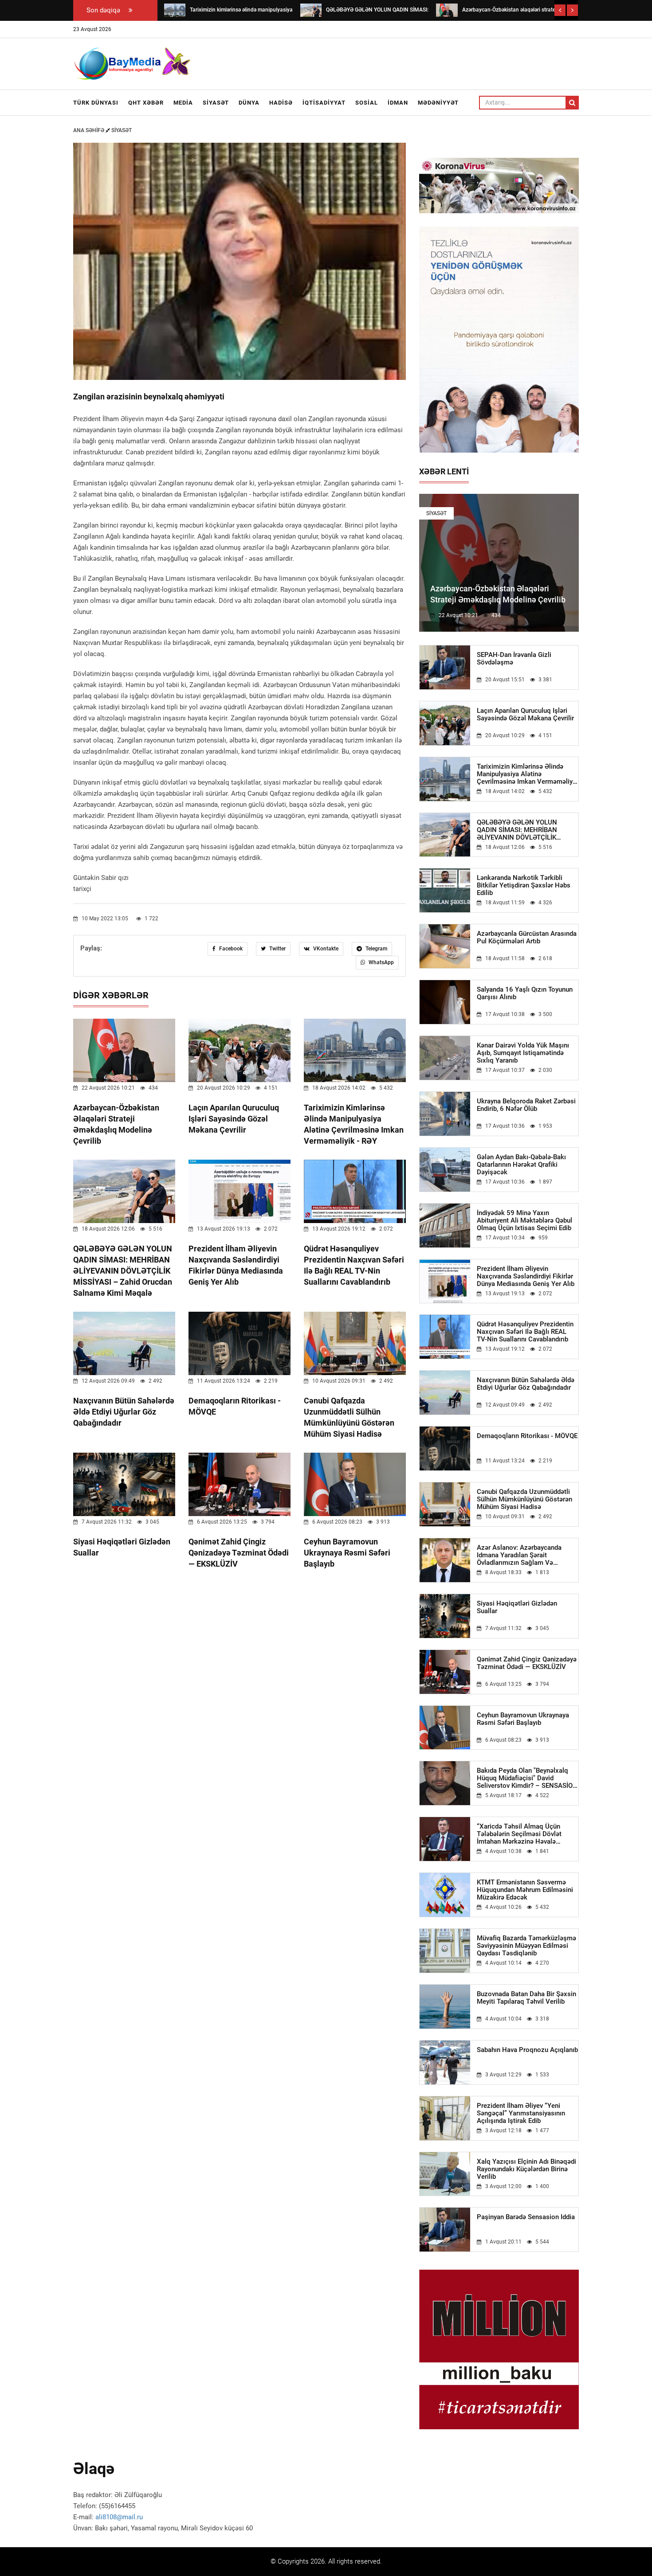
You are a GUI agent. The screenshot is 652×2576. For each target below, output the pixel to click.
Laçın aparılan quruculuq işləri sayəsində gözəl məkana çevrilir (234, 1119)
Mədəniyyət (438, 103)
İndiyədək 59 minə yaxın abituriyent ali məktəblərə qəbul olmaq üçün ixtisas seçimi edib (524, 1221)
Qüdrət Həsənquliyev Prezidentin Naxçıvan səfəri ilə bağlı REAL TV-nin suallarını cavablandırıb (525, 1332)
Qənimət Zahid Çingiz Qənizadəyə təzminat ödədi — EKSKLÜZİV (239, 1553)
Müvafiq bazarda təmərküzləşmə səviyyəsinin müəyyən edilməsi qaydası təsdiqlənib (526, 1946)
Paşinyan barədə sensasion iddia (526, 2217)
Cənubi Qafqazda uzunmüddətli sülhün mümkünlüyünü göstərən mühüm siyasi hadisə (524, 1499)
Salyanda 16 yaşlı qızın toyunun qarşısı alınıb (525, 993)
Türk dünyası (96, 103)
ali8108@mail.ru (119, 2517)
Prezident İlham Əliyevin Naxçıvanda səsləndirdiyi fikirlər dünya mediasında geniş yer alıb (526, 1276)
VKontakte (325, 949)
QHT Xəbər (146, 103)
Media (183, 103)
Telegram (376, 949)
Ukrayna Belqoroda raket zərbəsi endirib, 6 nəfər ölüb (526, 1105)
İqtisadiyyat (324, 103)
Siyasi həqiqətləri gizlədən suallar (517, 1607)
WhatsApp (381, 962)
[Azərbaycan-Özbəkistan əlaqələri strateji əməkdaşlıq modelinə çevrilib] (447, 10)
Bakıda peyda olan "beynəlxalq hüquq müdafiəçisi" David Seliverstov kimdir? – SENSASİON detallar (527, 1778)
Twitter (277, 949)
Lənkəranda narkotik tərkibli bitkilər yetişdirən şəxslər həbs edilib (524, 885)
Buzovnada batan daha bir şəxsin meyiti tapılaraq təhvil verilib (526, 1998)
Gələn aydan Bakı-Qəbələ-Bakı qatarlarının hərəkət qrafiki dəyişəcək (521, 1165)
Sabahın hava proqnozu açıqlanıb (527, 2050)
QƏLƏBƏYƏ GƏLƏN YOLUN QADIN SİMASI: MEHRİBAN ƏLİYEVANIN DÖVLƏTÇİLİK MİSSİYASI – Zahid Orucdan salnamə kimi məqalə (123, 1271)
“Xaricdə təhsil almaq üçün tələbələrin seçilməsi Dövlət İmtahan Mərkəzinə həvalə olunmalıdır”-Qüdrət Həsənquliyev (527, 1834)
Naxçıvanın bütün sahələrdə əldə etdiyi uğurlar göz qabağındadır (124, 1412)
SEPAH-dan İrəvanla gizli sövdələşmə (514, 659)
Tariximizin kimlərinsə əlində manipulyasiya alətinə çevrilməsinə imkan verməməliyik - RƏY (527, 774)
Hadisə (281, 103)
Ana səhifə (89, 130)
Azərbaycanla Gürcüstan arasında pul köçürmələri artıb (527, 938)
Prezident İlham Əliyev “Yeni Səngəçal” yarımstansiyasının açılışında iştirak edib (521, 2113)
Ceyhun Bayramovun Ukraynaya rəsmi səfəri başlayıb (347, 1553)
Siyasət (216, 103)
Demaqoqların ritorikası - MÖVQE (527, 1436)
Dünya (249, 103)
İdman (398, 103)
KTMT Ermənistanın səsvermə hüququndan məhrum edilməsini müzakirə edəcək (525, 1890)
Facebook (230, 949)
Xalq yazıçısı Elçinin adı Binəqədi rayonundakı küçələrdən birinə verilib (526, 2169)
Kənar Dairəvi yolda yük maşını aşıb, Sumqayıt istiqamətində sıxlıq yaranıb (523, 1053)
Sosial (367, 103)
